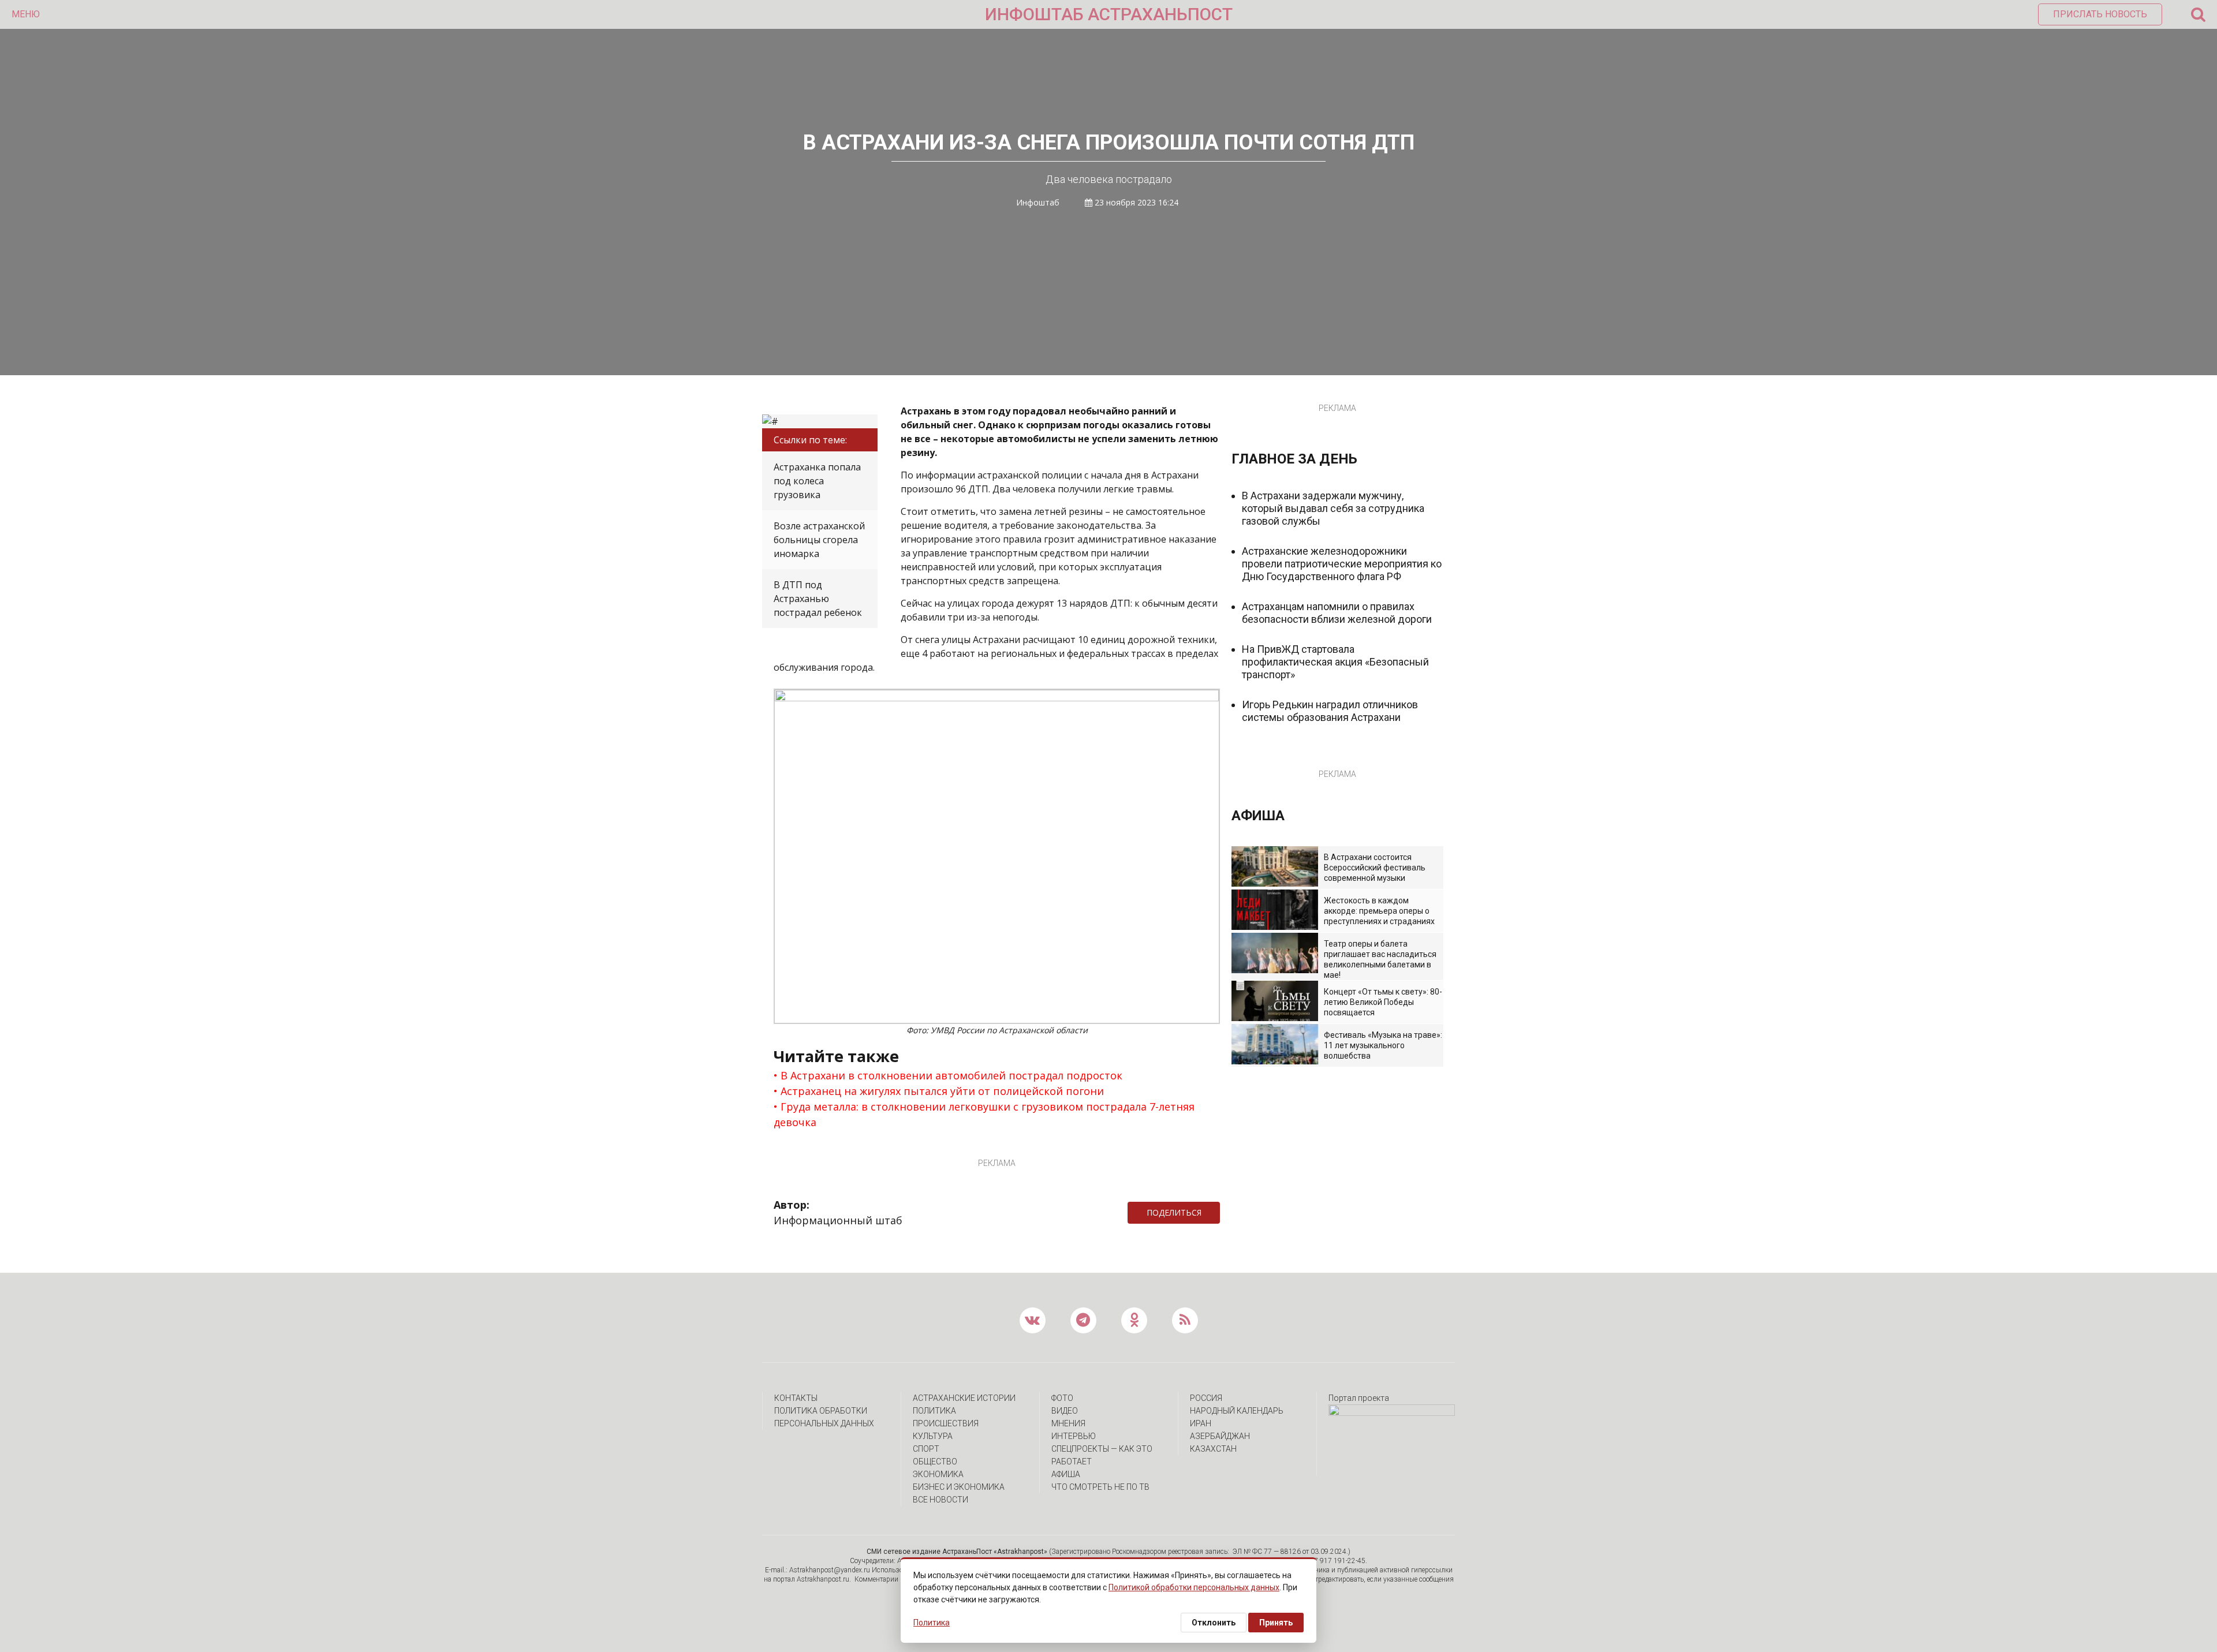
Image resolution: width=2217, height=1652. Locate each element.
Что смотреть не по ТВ (1100, 1487)
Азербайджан (1220, 1436)
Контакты (796, 1398)
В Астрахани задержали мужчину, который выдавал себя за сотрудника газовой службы (1333, 508)
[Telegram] (1226, 1213)
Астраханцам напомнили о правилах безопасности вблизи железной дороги (1337, 613)
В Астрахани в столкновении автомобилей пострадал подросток (951, 1075)
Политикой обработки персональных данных (1194, 1587)
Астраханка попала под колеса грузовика (817, 481)
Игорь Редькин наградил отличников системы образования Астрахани (1330, 711)
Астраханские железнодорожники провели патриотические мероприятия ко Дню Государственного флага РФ (1342, 564)
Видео (1065, 1411)
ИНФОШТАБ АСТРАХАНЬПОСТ (1109, 14)
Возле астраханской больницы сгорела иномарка (819, 540)
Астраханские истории (964, 1398)
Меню (26, 14)
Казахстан (1213, 1449)
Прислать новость (2100, 14)
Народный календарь (1237, 1411)
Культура (933, 1436)
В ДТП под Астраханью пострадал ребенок (818, 599)
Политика (934, 1411)
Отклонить (1214, 1623)
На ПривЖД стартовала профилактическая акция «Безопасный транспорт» (1335, 662)
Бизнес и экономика (959, 1487)
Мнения (1068, 1423)
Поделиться (1174, 1212)
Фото (1062, 1398)
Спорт (926, 1449)
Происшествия (946, 1423)
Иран (1201, 1423)
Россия (1206, 1398)
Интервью (1074, 1436)
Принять (1276, 1623)
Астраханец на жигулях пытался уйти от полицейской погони (942, 1091)
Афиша (1066, 1474)
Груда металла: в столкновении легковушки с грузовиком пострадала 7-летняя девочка (984, 1114)
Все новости (940, 1500)
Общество (935, 1462)
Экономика (938, 1474)
